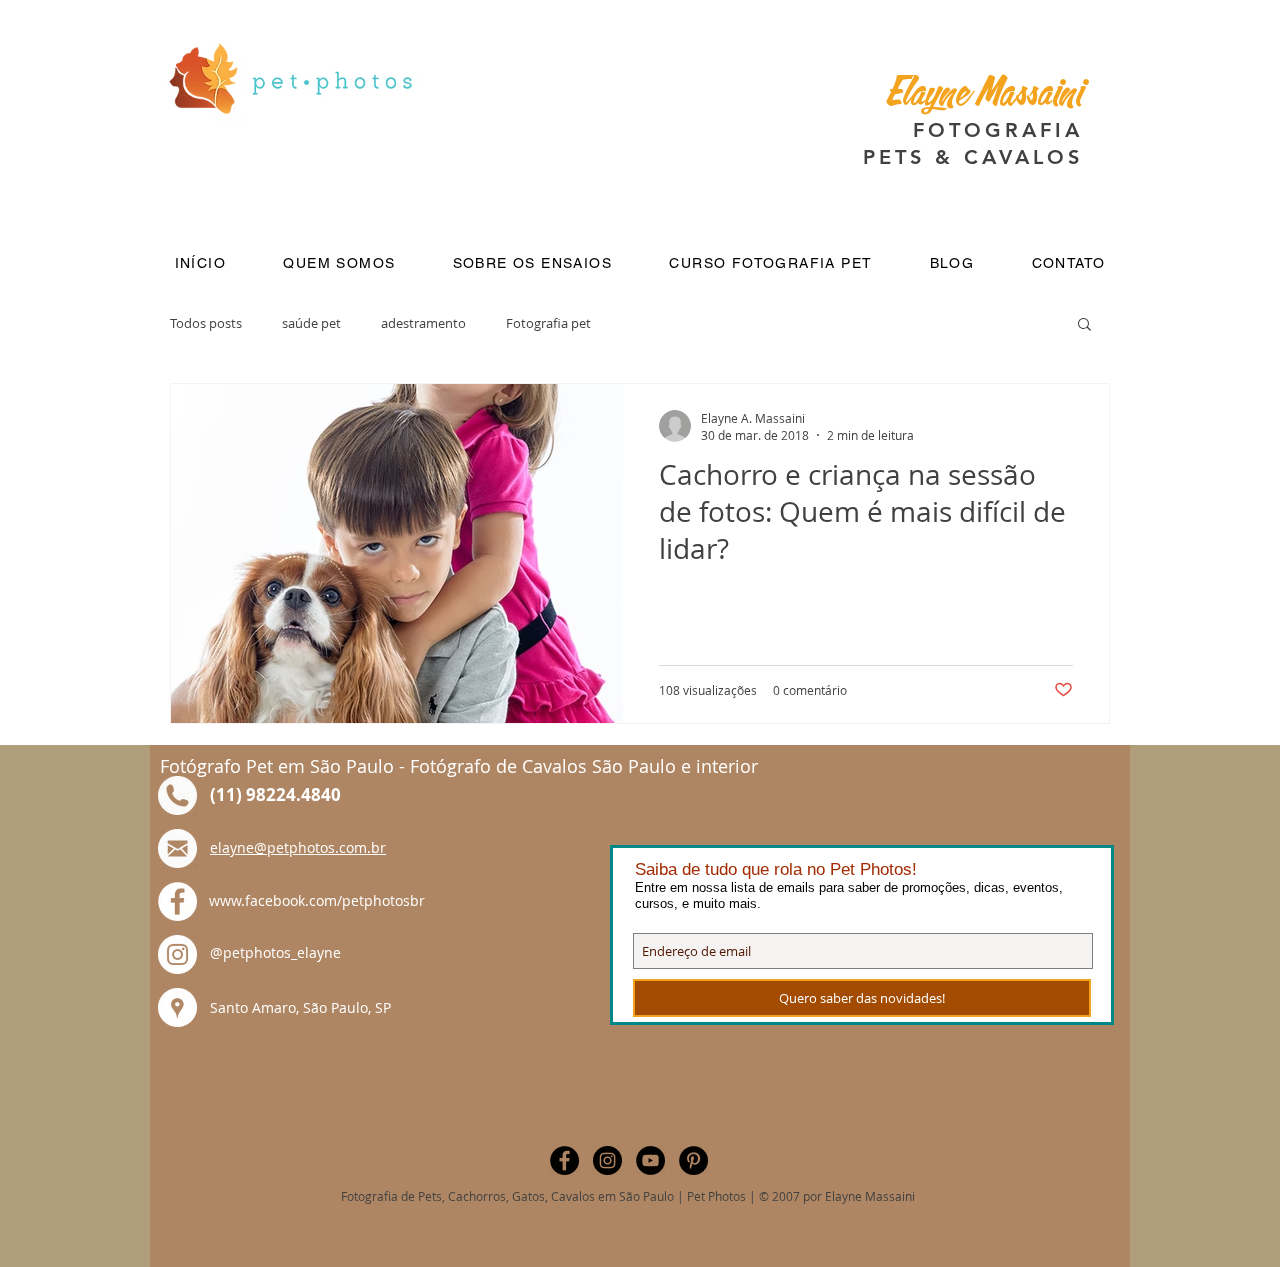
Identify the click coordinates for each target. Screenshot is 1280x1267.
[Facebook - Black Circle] (564, 1160)
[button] (339, 263)
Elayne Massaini (984, 96)
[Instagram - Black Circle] (607, 1160)
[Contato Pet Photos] (177, 848)
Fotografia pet (548, 323)
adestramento (423, 323)
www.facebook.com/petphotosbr (317, 900)
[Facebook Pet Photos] (177, 901)
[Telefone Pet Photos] (177, 795)
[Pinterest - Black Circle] (693, 1160)
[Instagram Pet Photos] (177, 954)
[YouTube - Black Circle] (650, 1160)
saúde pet (311, 323)
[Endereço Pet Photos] (177, 1007)
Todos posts (206, 323)
